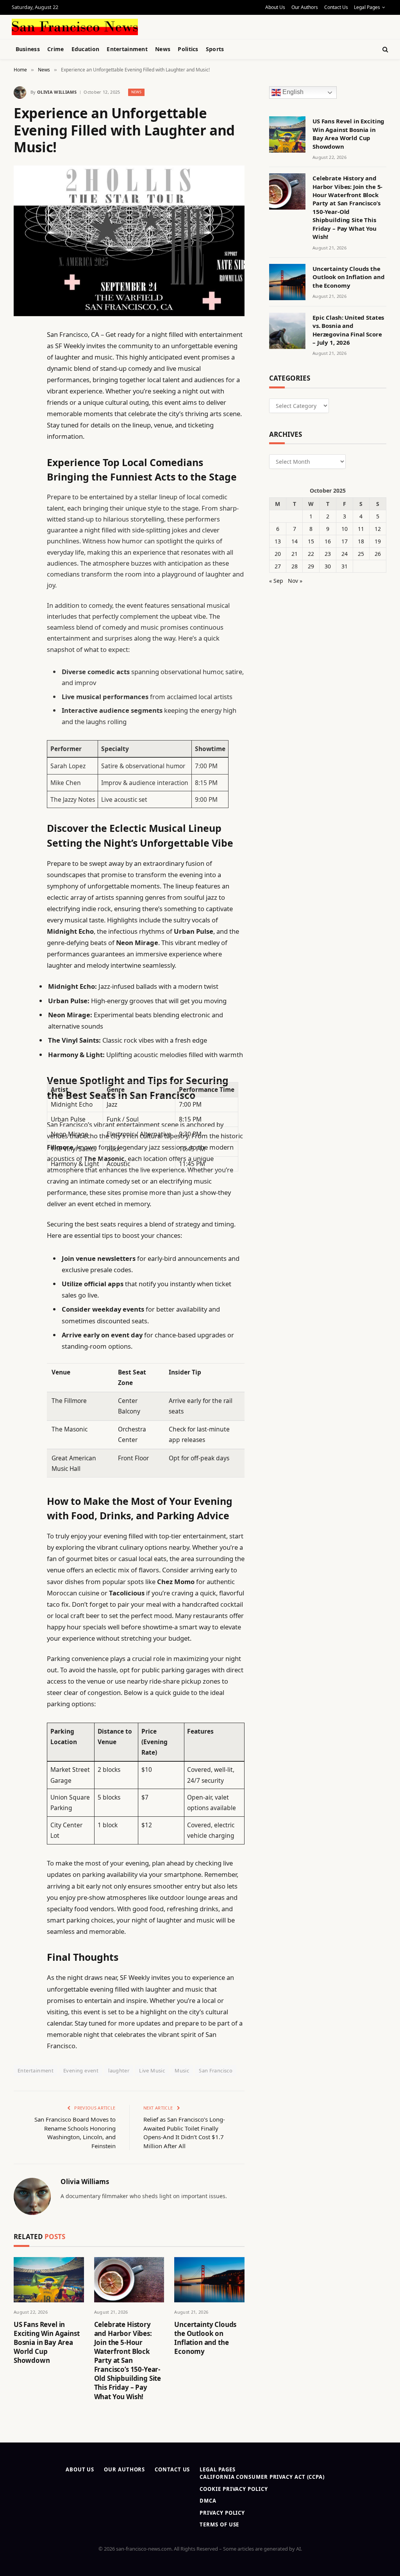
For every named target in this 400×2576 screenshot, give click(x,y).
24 (345, 554)
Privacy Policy (222, 2513)
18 (361, 541)
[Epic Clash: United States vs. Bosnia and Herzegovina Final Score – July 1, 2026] (287, 331)
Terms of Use (219, 2524)
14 (295, 541)
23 (328, 554)
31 (345, 566)
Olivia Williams (57, 92)
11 (361, 529)
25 (361, 554)
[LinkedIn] (21, 394)
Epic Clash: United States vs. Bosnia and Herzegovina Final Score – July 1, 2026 (348, 330)
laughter (119, 2070)
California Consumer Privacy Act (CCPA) (262, 2477)
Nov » (295, 581)
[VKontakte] (21, 514)
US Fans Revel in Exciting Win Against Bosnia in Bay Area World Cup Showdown (47, 2342)
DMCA (208, 2501)
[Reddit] (21, 494)
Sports (215, 49)
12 (378, 529)
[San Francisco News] (75, 27)
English (292, 92)
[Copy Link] (21, 454)
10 (345, 529)
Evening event (81, 2070)
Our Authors (305, 7)
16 (328, 541)
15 (311, 541)
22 (311, 554)
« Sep (276, 581)
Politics (188, 49)
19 (378, 541)
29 (311, 566)
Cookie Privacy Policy (234, 2489)
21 (295, 554)
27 (278, 566)
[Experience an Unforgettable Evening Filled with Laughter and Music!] (129, 241)
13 (278, 541)
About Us (275, 7)
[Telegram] (21, 534)
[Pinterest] (21, 414)
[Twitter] (21, 374)
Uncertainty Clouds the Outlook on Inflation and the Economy (205, 2338)
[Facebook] (21, 354)
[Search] (385, 49)
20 (278, 554)
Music (182, 2070)
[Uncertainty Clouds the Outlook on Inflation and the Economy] (209, 2280)
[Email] (21, 434)
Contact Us (336, 7)
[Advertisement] (195, 26)
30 (328, 566)
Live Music (152, 2070)
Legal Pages (367, 7)
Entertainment (127, 49)
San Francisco (216, 2070)
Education (86, 49)
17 (345, 541)
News (163, 49)
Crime (55, 49)
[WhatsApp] (21, 554)
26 (378, 554)
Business (28, 49)
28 (295, 566)
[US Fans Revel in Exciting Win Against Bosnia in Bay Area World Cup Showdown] (49, 2280)
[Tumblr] (21, 474)
